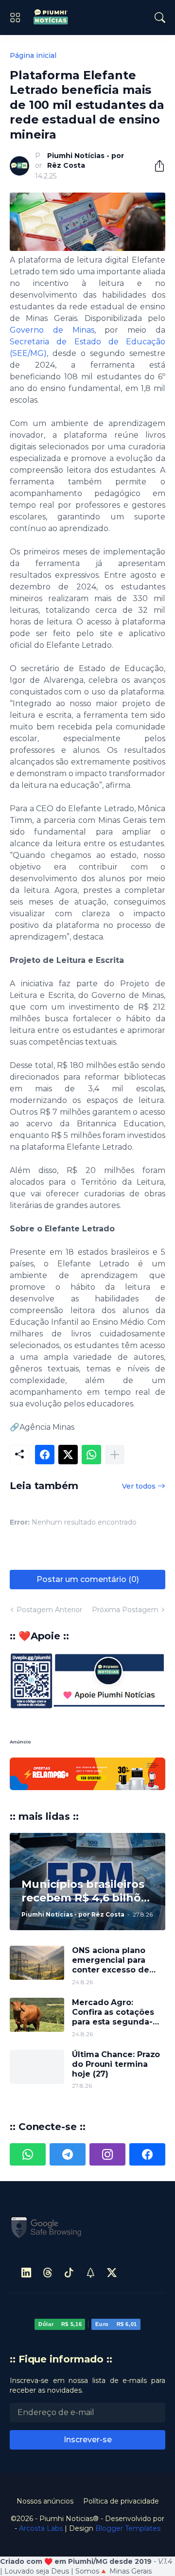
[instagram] (107, 2154)
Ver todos (139, 1486)
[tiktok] (69, 2273)
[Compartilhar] (156, 166)
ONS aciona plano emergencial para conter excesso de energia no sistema (112, 1961)
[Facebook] (45, 1455)
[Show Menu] (15, 18)
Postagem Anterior (49, 1610)
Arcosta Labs (41, 2528)
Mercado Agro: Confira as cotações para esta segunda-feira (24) (113, 2013)
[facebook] (147, 2154)
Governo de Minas (52, 330)
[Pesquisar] (160, 18)
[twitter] (112, 2273)
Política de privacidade (121, 2501)
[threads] (48, 2273)
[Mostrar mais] (115, 1455)
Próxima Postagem (125, 1610)
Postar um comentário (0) (88, 1579)
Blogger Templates (128, 2528)
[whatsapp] (28, 2154)
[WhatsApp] (91, 1455)
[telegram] (68, 2154)
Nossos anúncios (45, 2501)
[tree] (90, 2273)
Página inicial (33, 55)
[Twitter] (68, 1455)
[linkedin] (26, 2273)
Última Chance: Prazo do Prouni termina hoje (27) (116, 2064)
